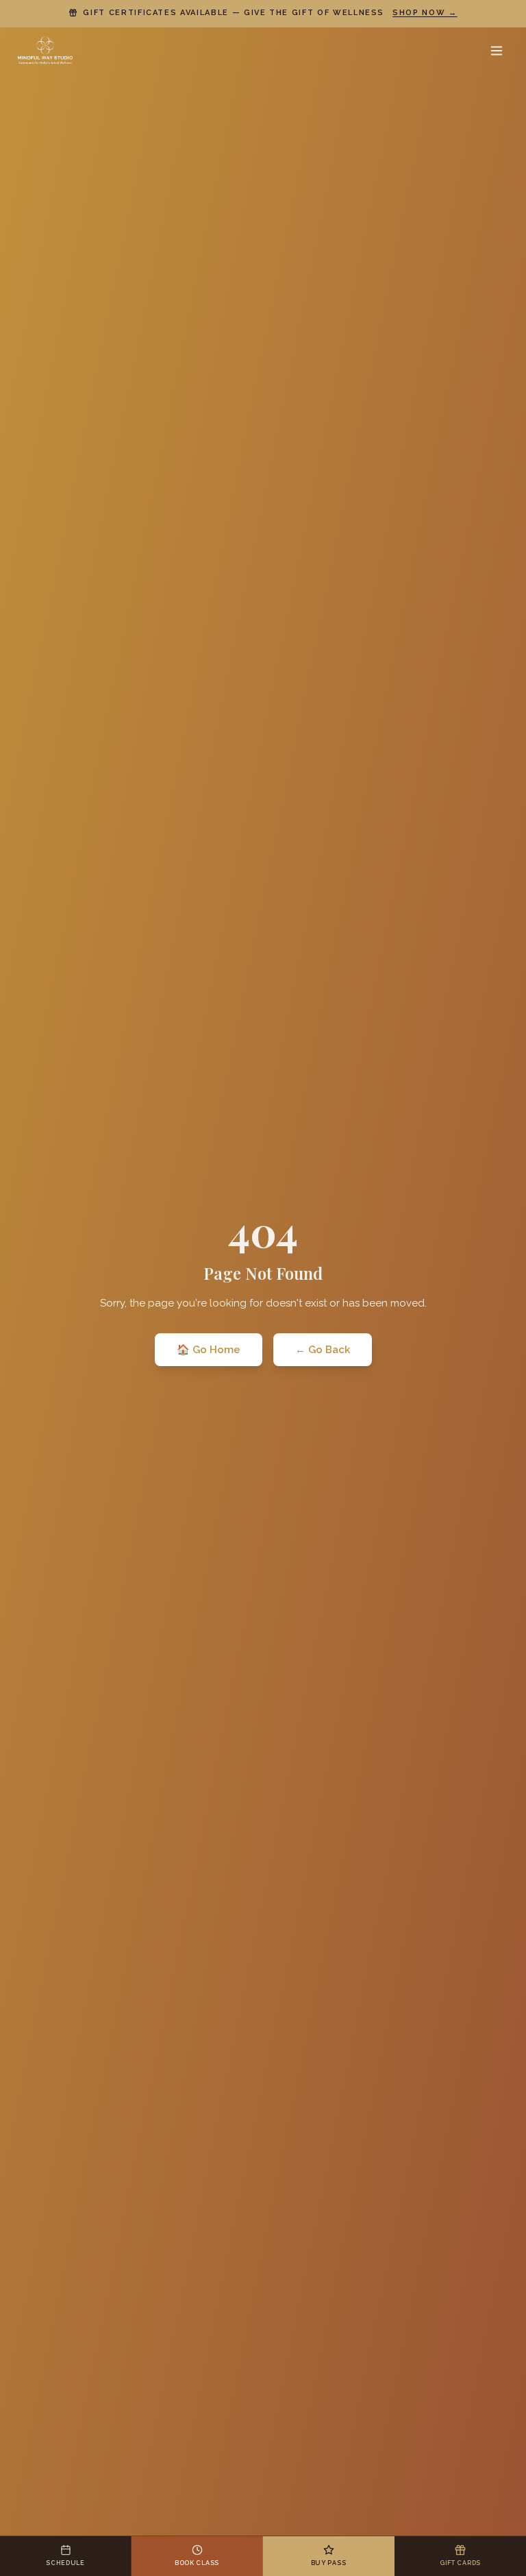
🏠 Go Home (209, 1350)
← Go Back (323, 1350)
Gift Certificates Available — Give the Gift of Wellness (270, 13)
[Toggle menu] (497, 51)
